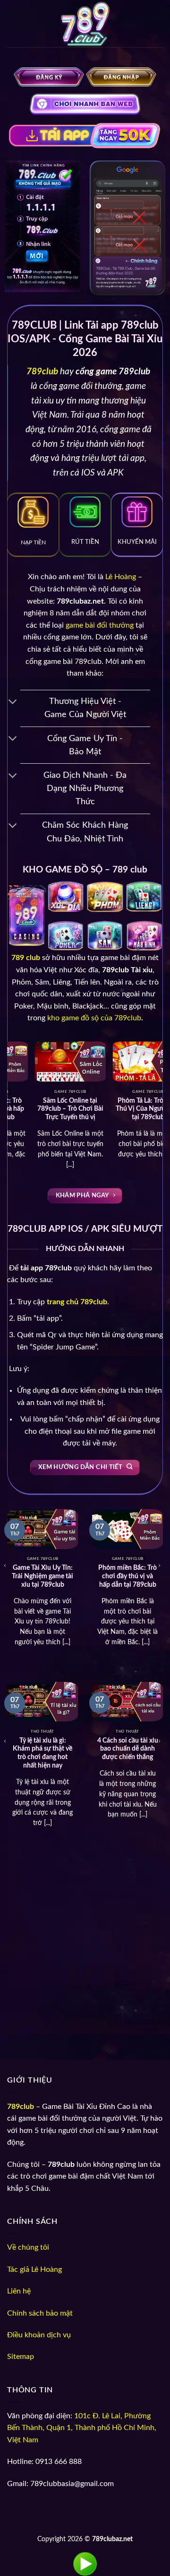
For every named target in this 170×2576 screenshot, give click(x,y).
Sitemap (21, 2357)
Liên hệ (19, 2291)
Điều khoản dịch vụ (39, 2335)
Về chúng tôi (28, 2247)
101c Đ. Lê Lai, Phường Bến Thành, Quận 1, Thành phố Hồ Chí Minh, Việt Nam (82, 2428)
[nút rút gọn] (13, 703)
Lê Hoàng (121, 577)
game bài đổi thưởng (100, 625)
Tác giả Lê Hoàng (34, 2269)
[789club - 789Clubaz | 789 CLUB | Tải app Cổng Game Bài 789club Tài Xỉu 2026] (85, 26)
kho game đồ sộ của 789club (94, 1018)
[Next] (155, 1095)
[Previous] (15, 1095)
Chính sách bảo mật (40, 2313)
